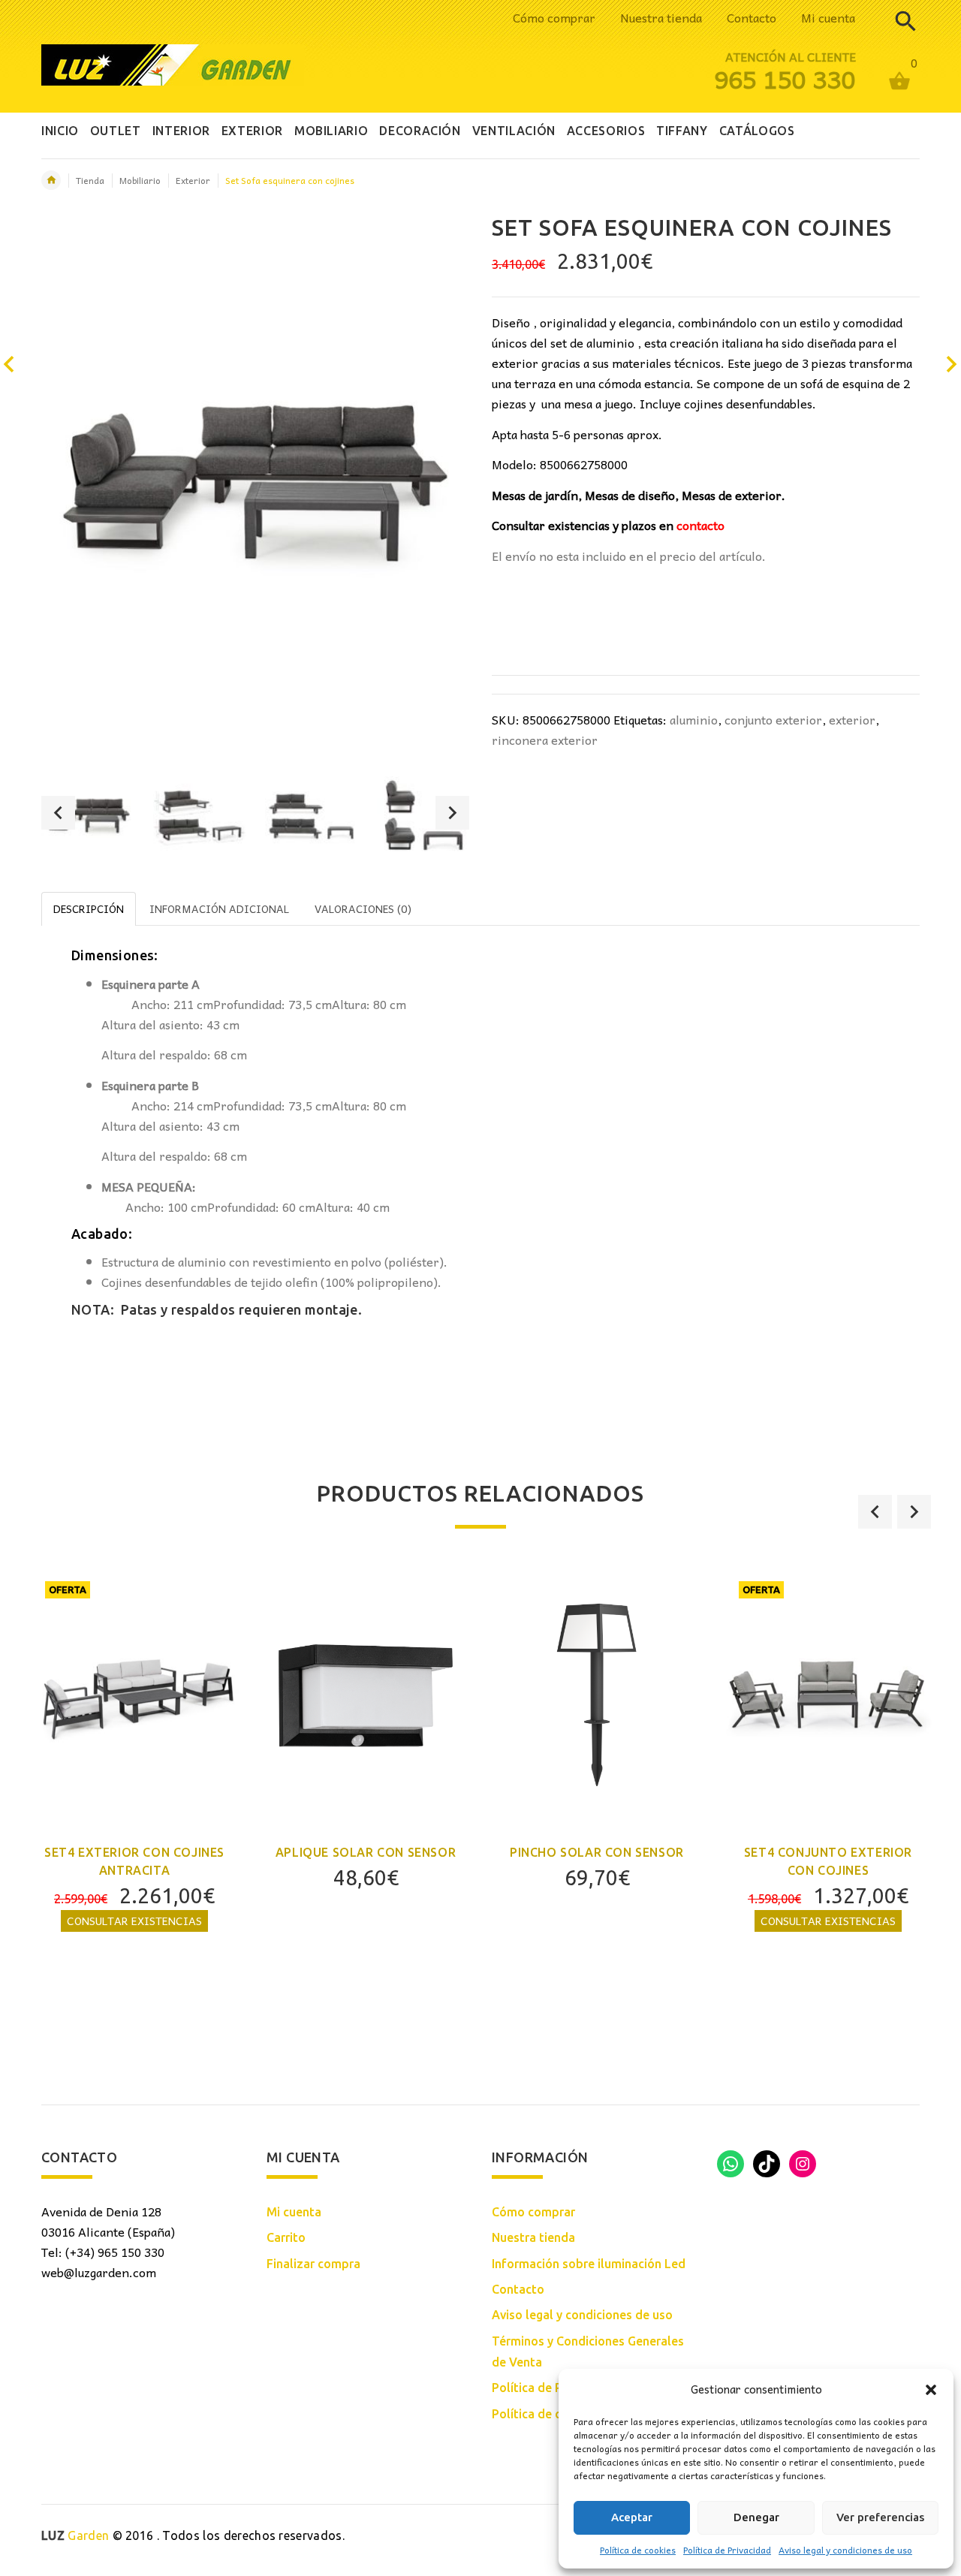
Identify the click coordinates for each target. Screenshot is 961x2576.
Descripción (89, 908)
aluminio (694, 719)
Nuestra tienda (661, 17)
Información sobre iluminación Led (589, 2264)
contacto (700, 525)
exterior (852, 719)
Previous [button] (58, 813)
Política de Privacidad (727, 2550)
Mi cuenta (828, 17)
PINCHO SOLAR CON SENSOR (597, 1852)
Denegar (756, 2517)
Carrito (286, 2237)
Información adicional (219, 908)
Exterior (193, 180)
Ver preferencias (880, 2517)
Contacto (752, 17)
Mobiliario (140, 180)
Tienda (90, 180)
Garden (75, 2535)
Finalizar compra (313, 2264)
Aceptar (632, 2517)
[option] (88, 815)
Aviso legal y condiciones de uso (845, 2550)
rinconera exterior (545, 740)
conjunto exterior (773, 719)
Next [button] (452, 813)
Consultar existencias (134, 1921)
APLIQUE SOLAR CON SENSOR (366, 1852)
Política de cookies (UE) (558, 2414)
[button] (931, 2390)
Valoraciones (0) (363, 908)
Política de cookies (638, 2550)
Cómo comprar (554, 17)
